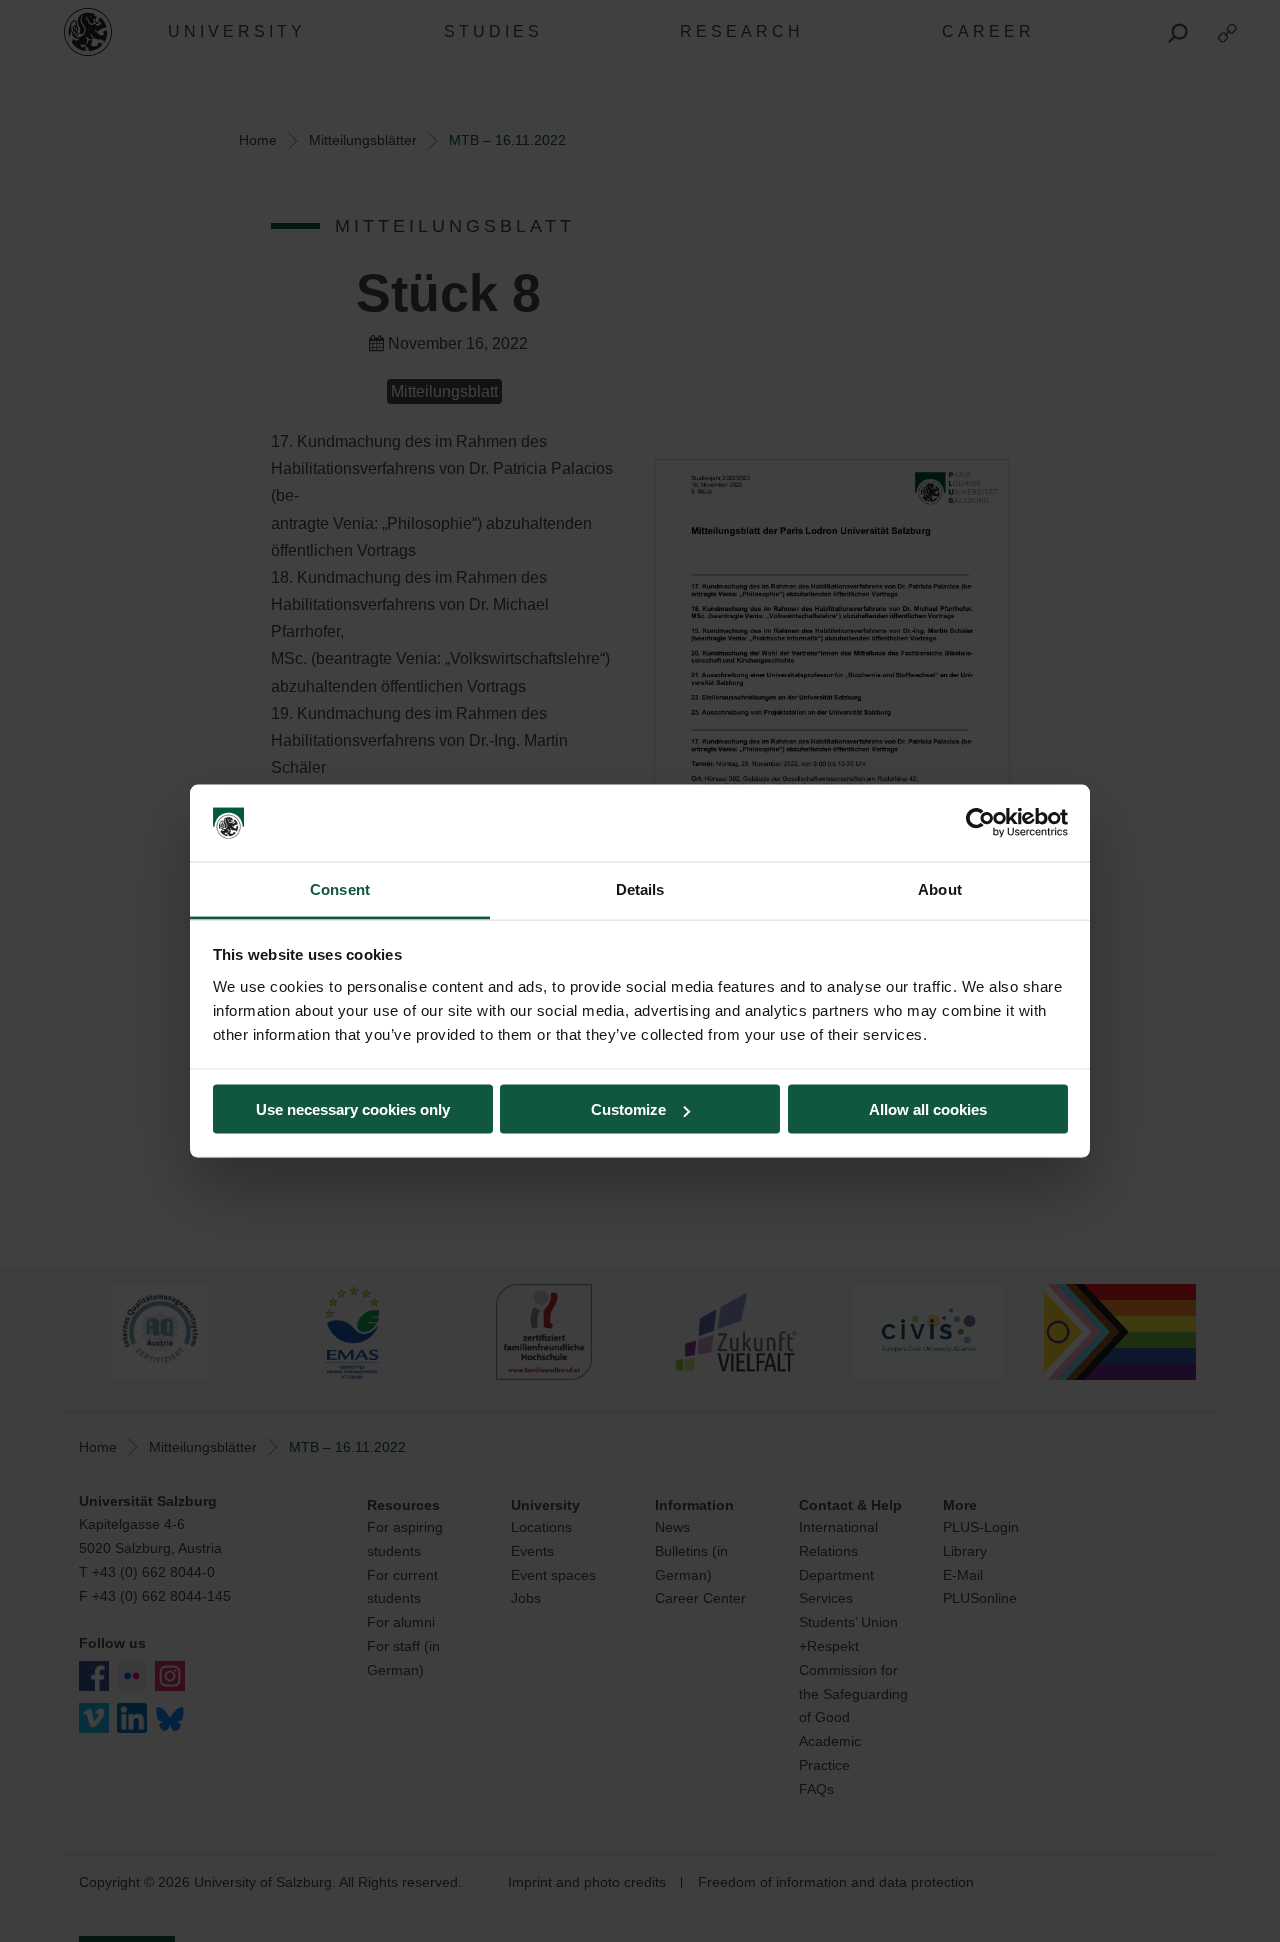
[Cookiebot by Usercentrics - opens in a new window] (980, 823)
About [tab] (940, 888)
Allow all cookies (928, 1109)
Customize (628, 1109)
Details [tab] (640, 888)
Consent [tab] (340, 888)
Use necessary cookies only (353, 1109)
